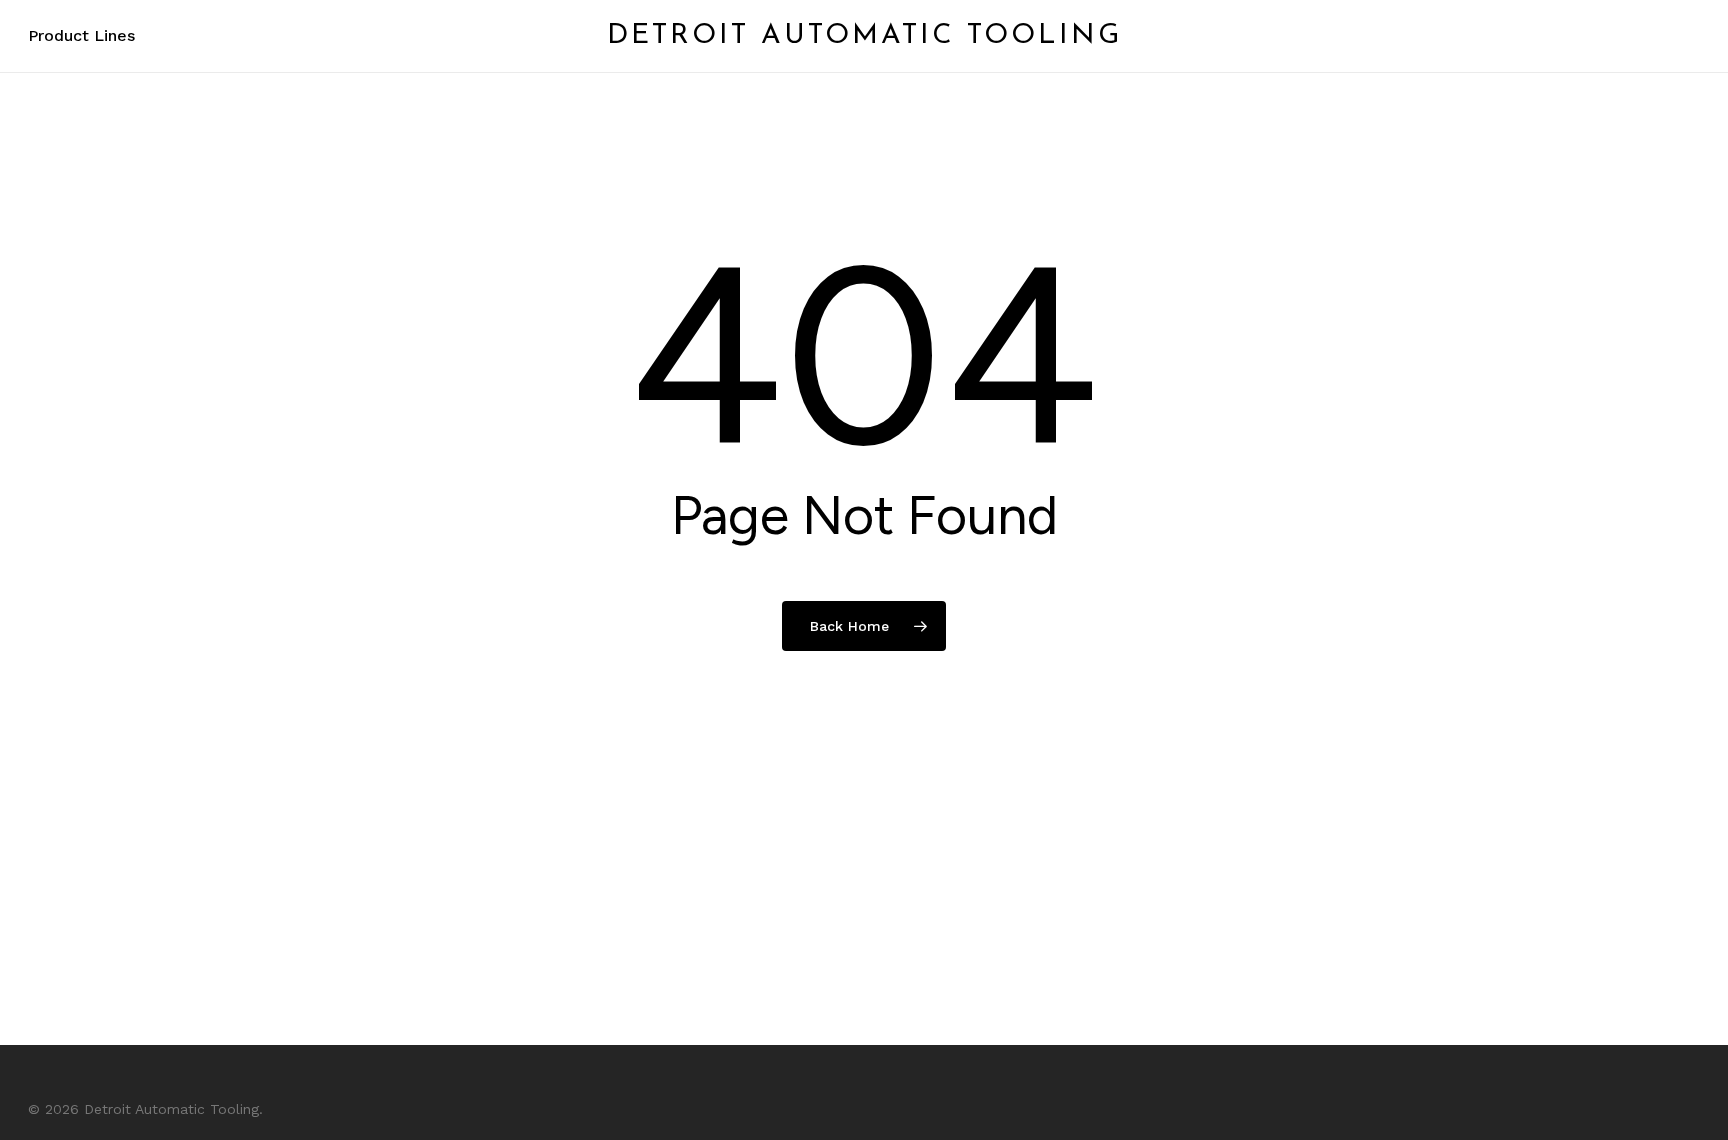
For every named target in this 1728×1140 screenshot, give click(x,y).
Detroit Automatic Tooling (864, 36)
